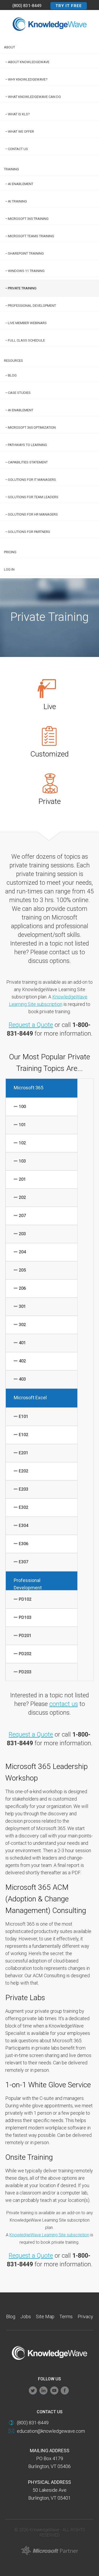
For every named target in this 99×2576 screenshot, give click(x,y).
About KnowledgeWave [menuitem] (29, 62)
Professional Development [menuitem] (32, 306)
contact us (64, 1704)
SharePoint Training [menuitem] (26, 253)
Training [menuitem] (11, 169)
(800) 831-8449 (27, 6)
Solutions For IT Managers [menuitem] (32, 480)
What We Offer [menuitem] (21, 132)
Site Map (45, 2317)
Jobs (26, 2317)
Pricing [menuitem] (10, 552)
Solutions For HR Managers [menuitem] (33, 514)
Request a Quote (31, 1025)
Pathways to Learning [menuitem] (27, 445)
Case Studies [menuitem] (19, 393)
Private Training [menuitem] (22, 288)
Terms (66, 2317)
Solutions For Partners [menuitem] (29, 532)
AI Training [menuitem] (17, 201)
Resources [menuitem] (13, 361)
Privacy (85, 2317)
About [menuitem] (10, 47)
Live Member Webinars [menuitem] (27, 323)
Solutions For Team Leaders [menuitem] (33, 497)
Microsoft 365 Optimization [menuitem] (32, 427)
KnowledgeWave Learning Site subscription (49, 2235)
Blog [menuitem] (12, 375)
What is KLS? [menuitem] (19, 114)
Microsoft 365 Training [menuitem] (28, 219)
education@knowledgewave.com (51, 2431)
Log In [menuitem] (9, 569)
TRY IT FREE (69, 6)
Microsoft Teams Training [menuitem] (31, 236)
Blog (11, 2317)
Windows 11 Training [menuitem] (26, 271)
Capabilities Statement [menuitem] (28, 462)
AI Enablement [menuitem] (21, 184)
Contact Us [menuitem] (18, 149)
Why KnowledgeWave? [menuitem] (28, 79)
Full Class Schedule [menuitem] (26, 340)
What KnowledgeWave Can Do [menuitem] (34, 97)
